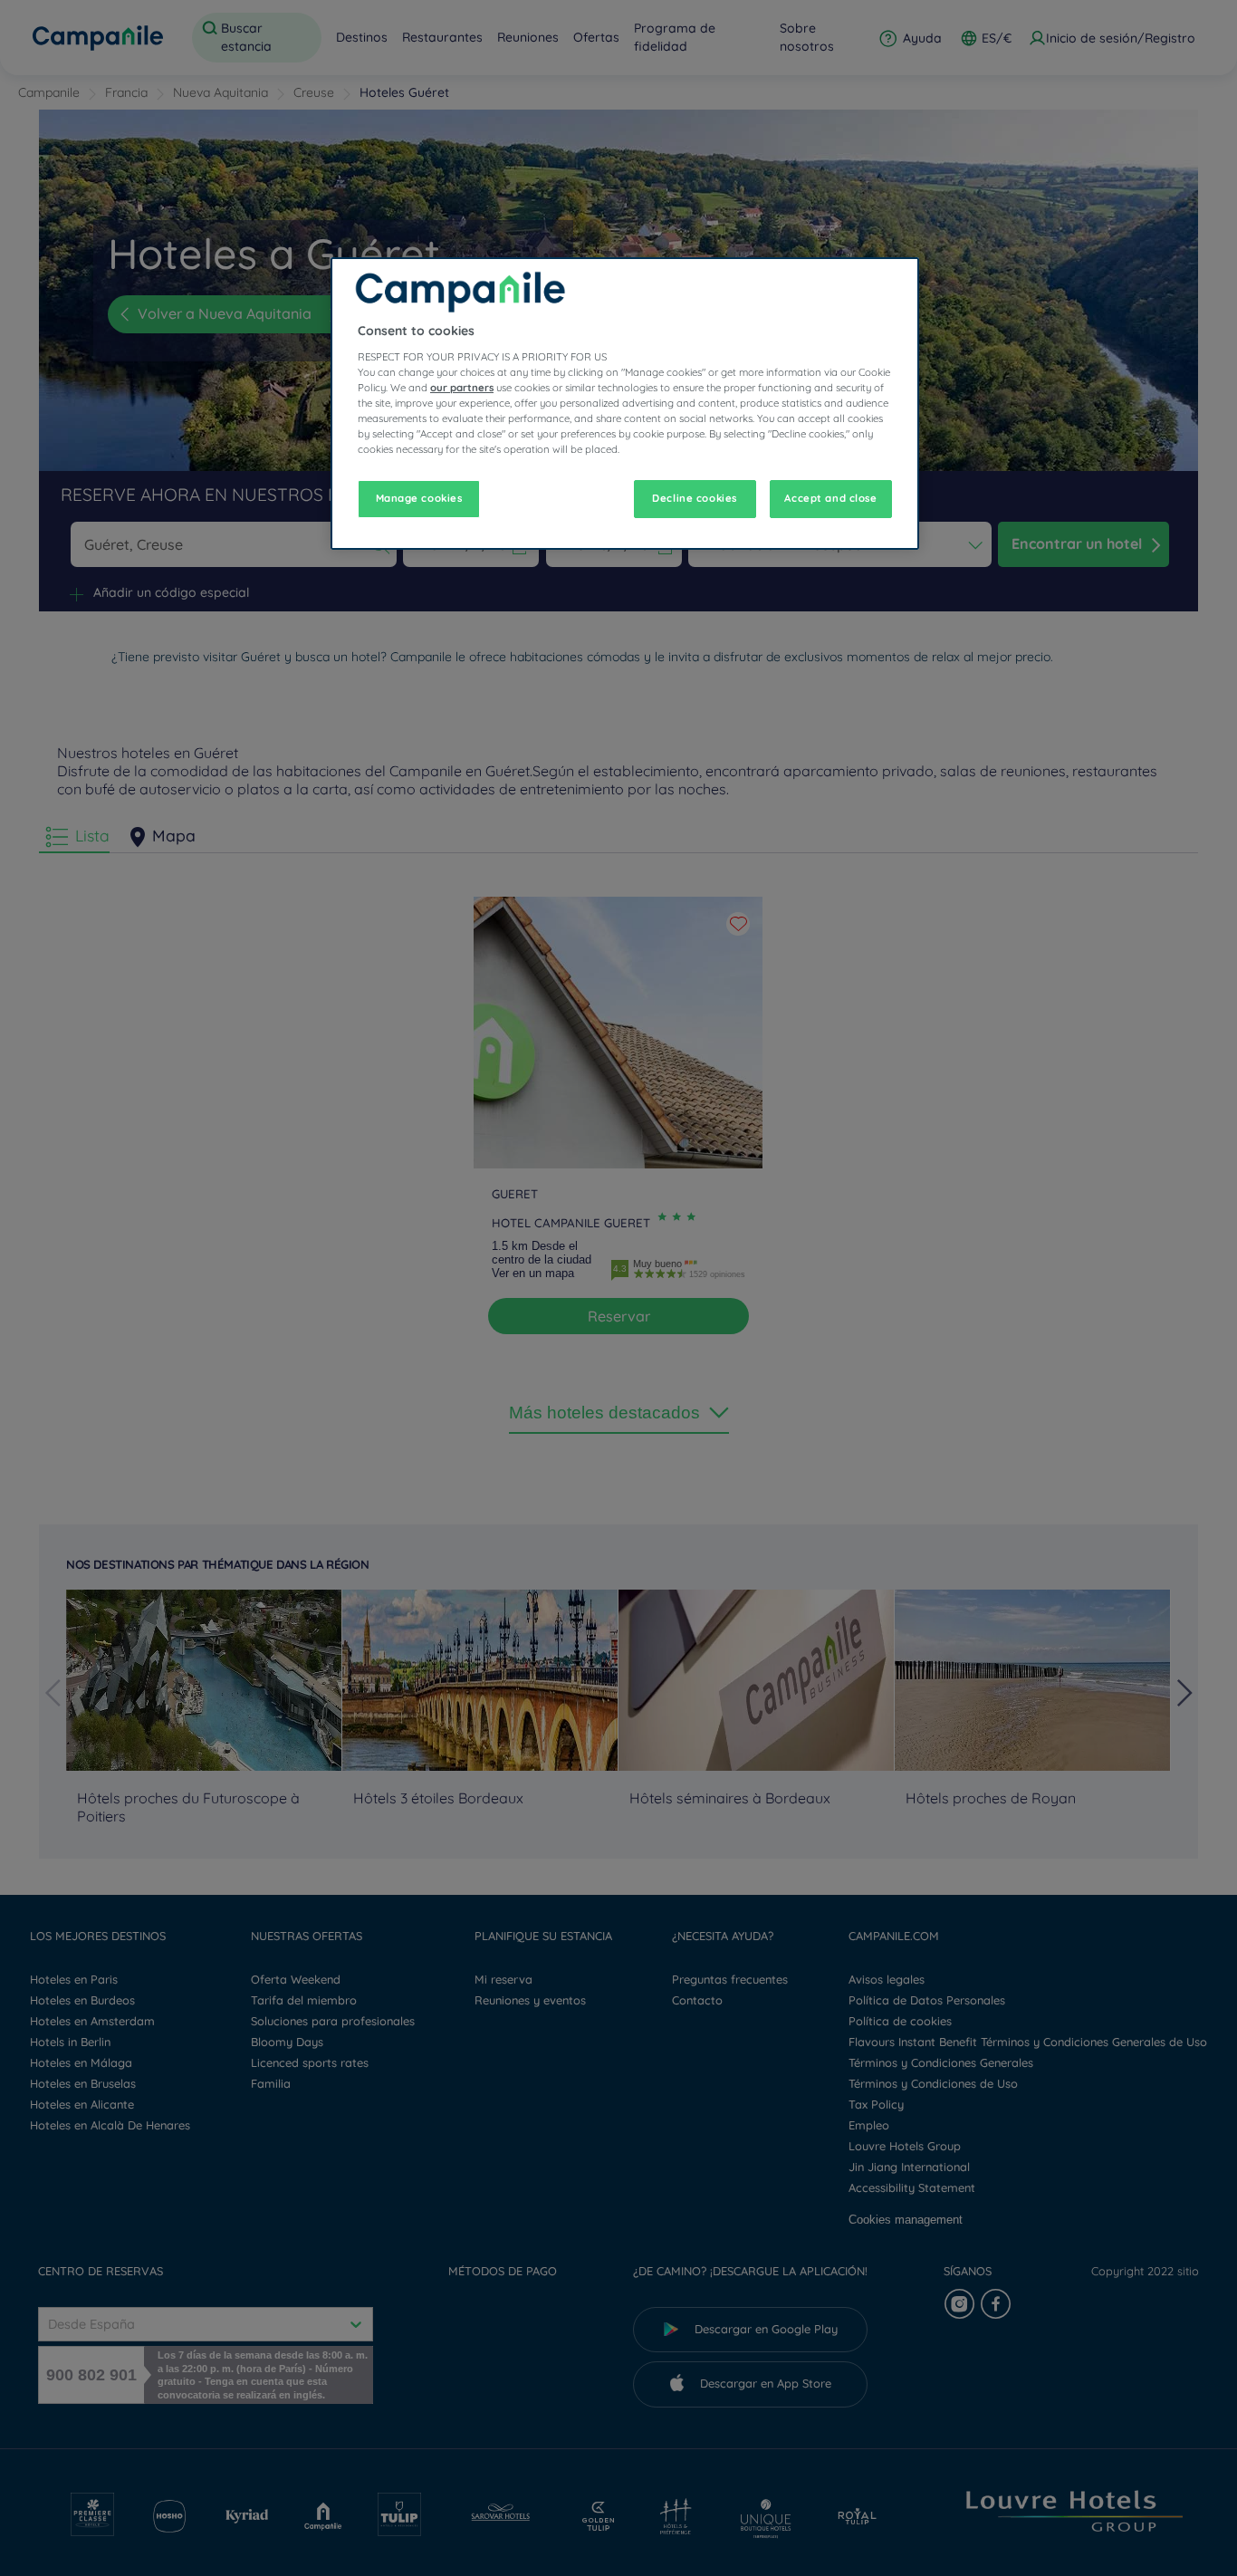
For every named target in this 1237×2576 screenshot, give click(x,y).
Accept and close (830, 498)
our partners (462, 388)
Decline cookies (695, 498)
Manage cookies (419, 498)
